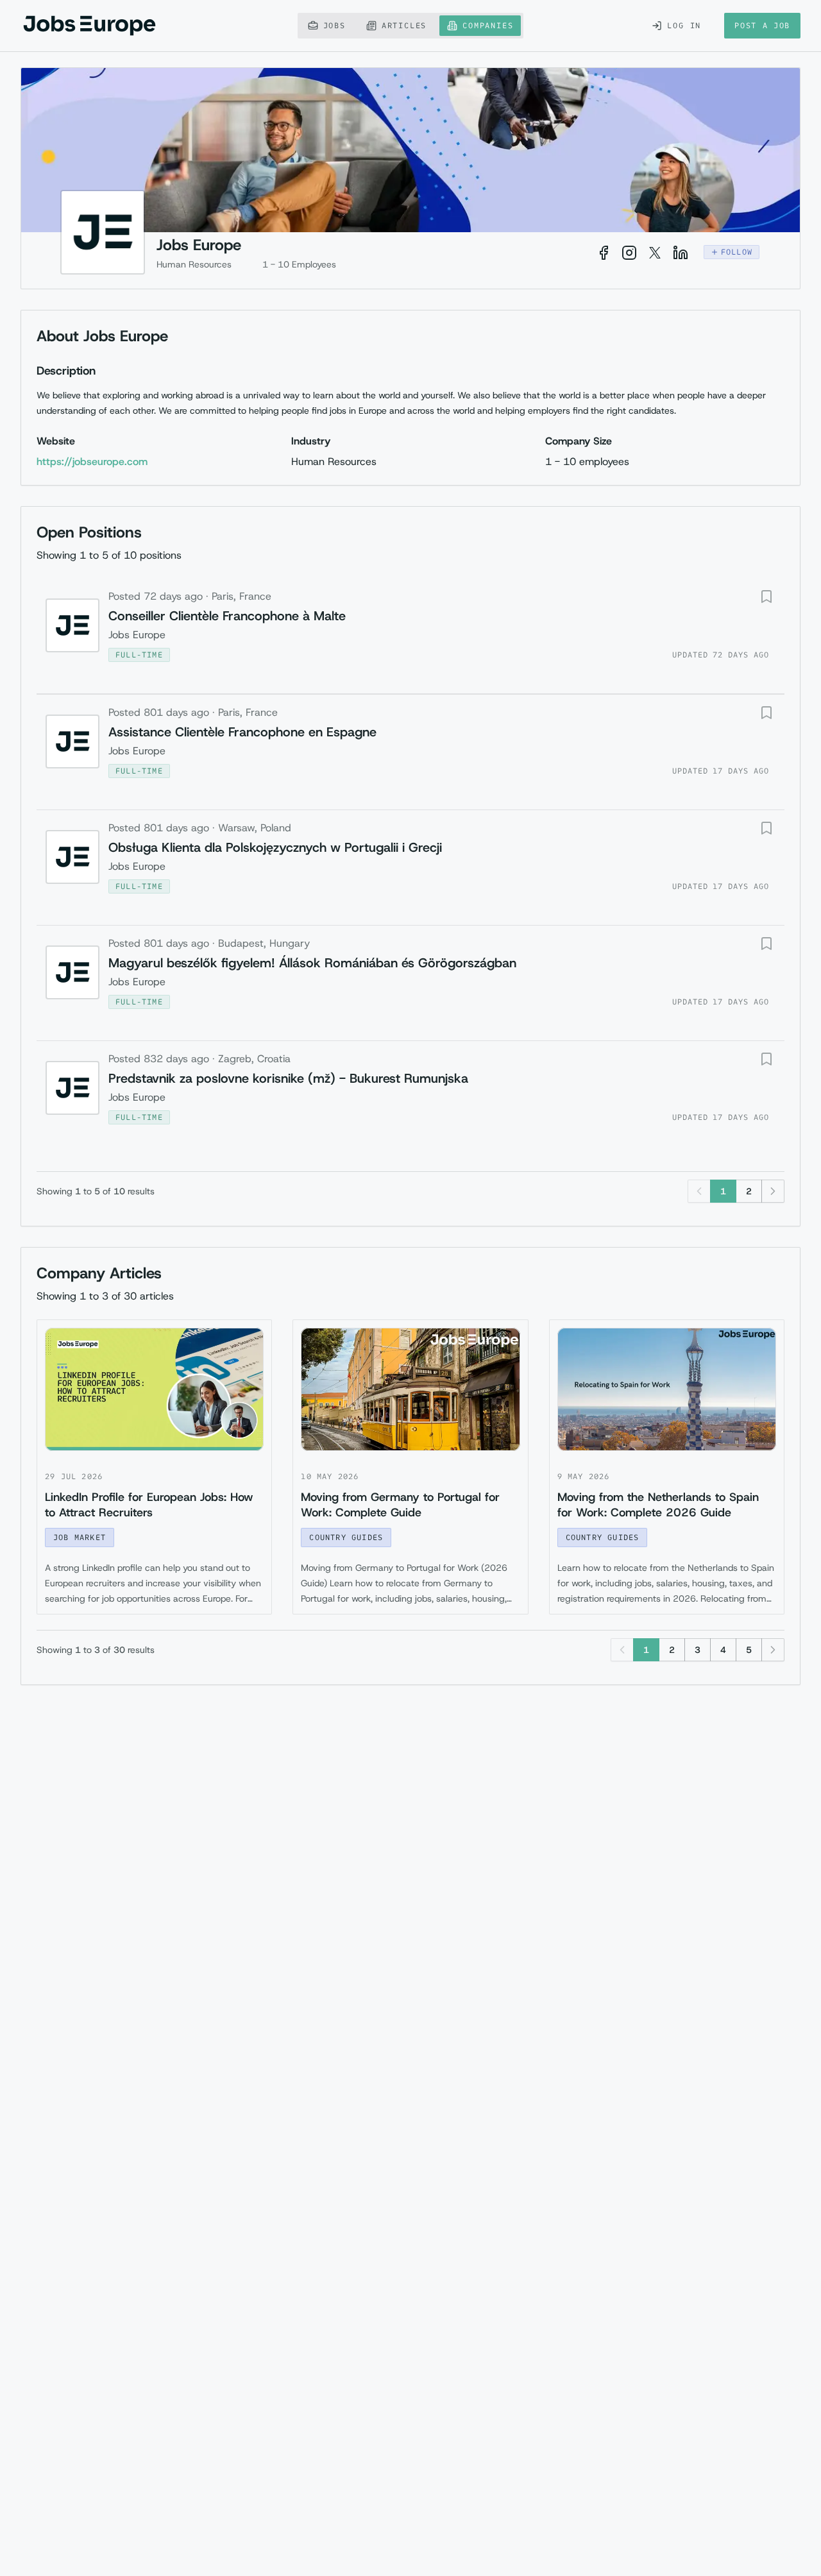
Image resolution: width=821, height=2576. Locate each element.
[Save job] (766, 597)
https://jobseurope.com (92, 462)
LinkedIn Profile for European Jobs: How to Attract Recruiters (149, 1505)
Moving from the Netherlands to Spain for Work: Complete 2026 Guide (658, 1505)
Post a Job (762, 25)
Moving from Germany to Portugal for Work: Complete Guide (400, 1505)
